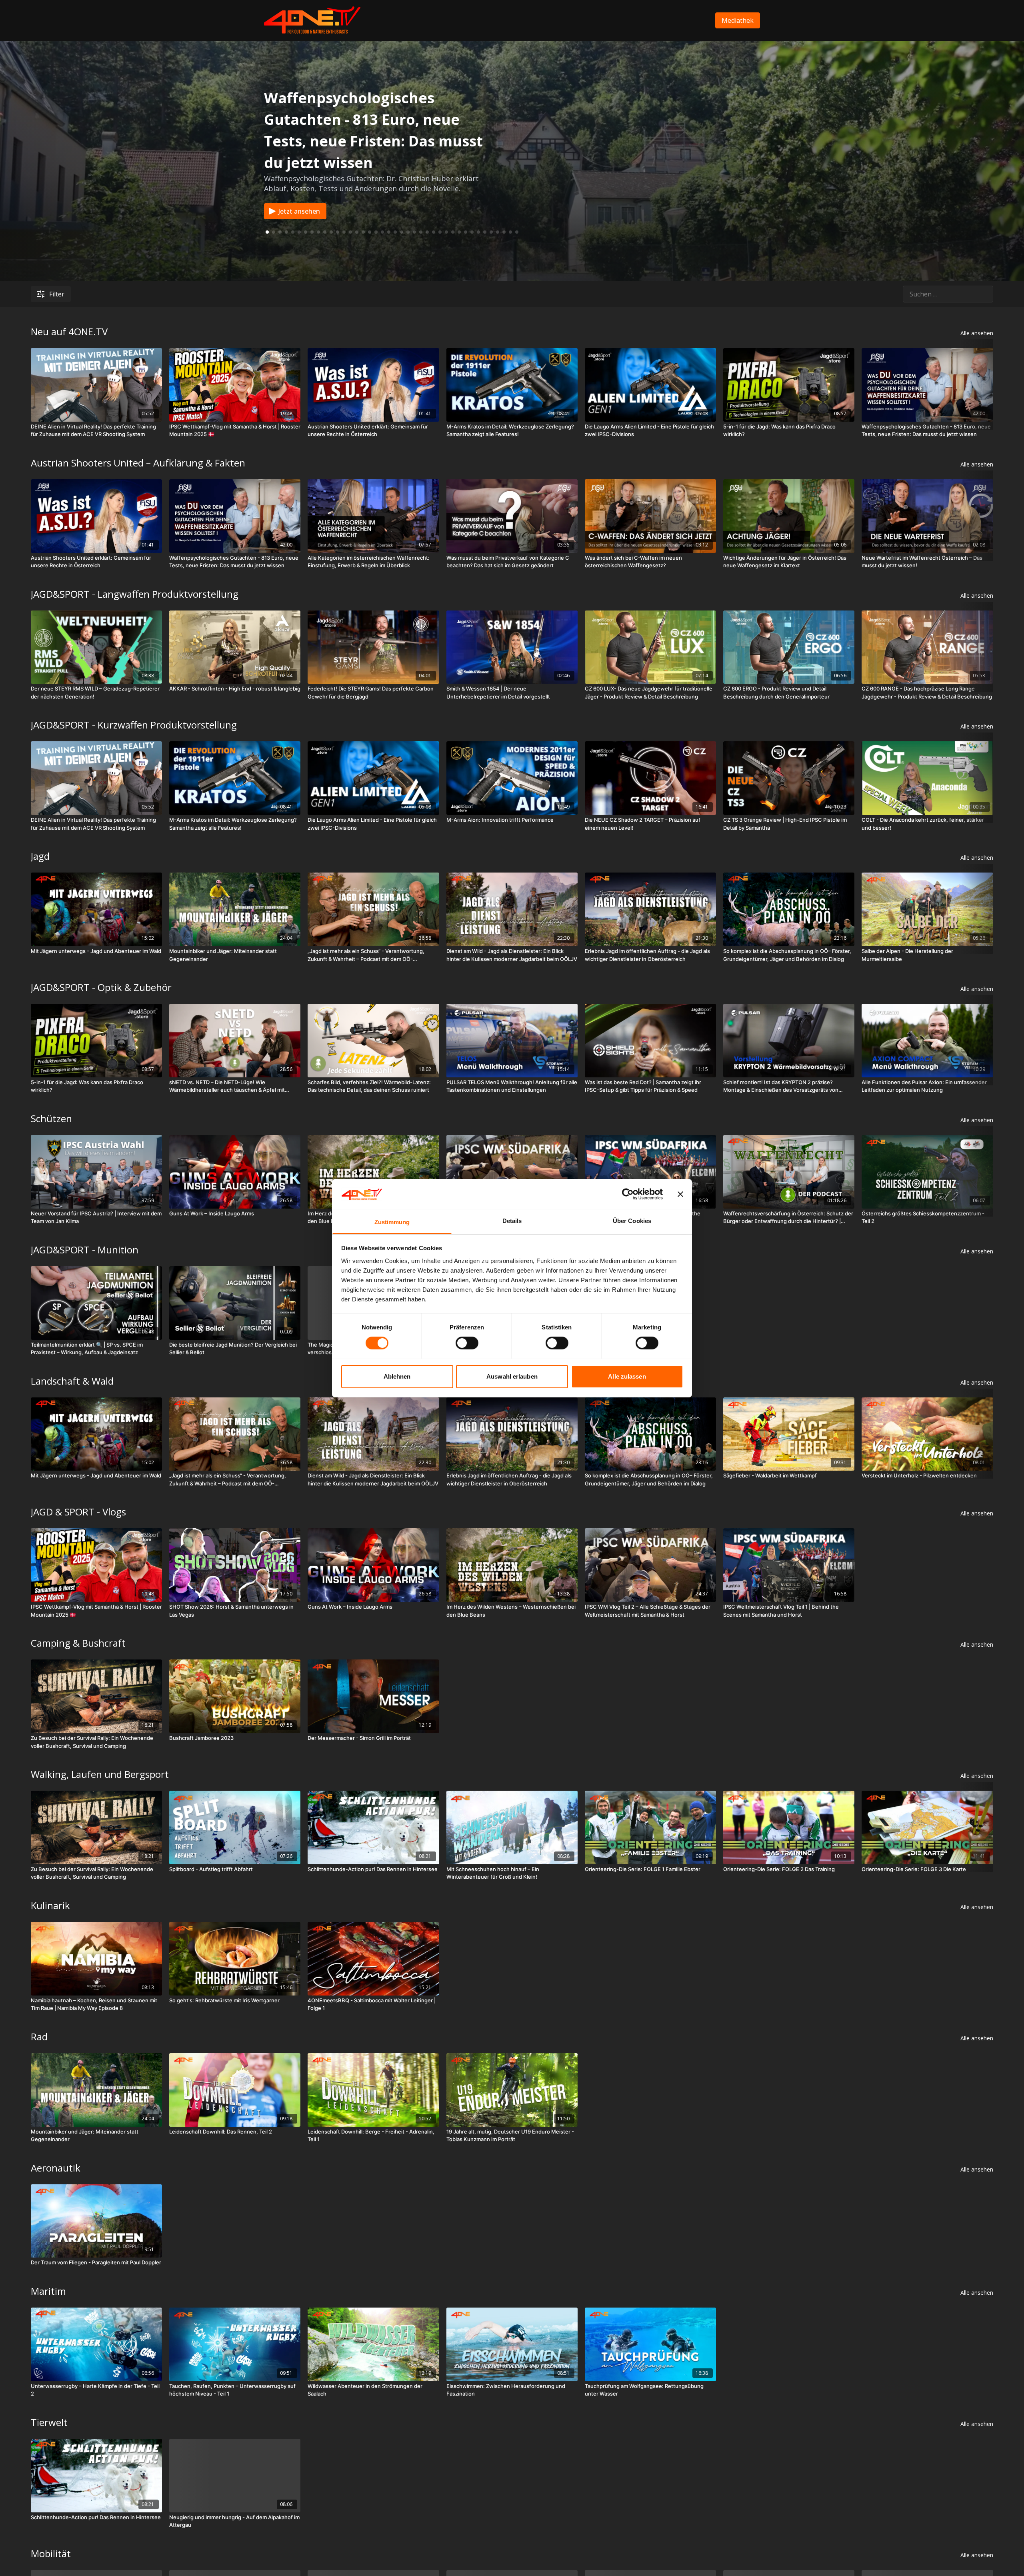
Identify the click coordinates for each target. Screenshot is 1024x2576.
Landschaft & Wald (72, 1381)
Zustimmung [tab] (392, 1222)
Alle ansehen (977, 333)
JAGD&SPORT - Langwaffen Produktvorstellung (135, 594)
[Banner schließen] (680, 1194)
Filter (57, 294)
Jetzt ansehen (299, 211)
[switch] (467, 1343)
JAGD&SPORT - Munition (85, 1250)
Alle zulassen (627, 1376)
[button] (274, 232)
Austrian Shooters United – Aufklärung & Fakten (138, 463)
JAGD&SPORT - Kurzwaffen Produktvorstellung (134, 725)
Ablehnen (397, 1376)
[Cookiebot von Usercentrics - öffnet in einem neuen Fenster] (628, 1194)
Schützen (51, 1118)
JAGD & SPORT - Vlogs (78, 1512)
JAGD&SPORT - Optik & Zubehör (101, 987)
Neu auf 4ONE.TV (69, 331)
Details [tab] (512, 1220)
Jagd (40, 856)
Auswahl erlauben (512, 1376)
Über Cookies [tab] (632, 1220)
